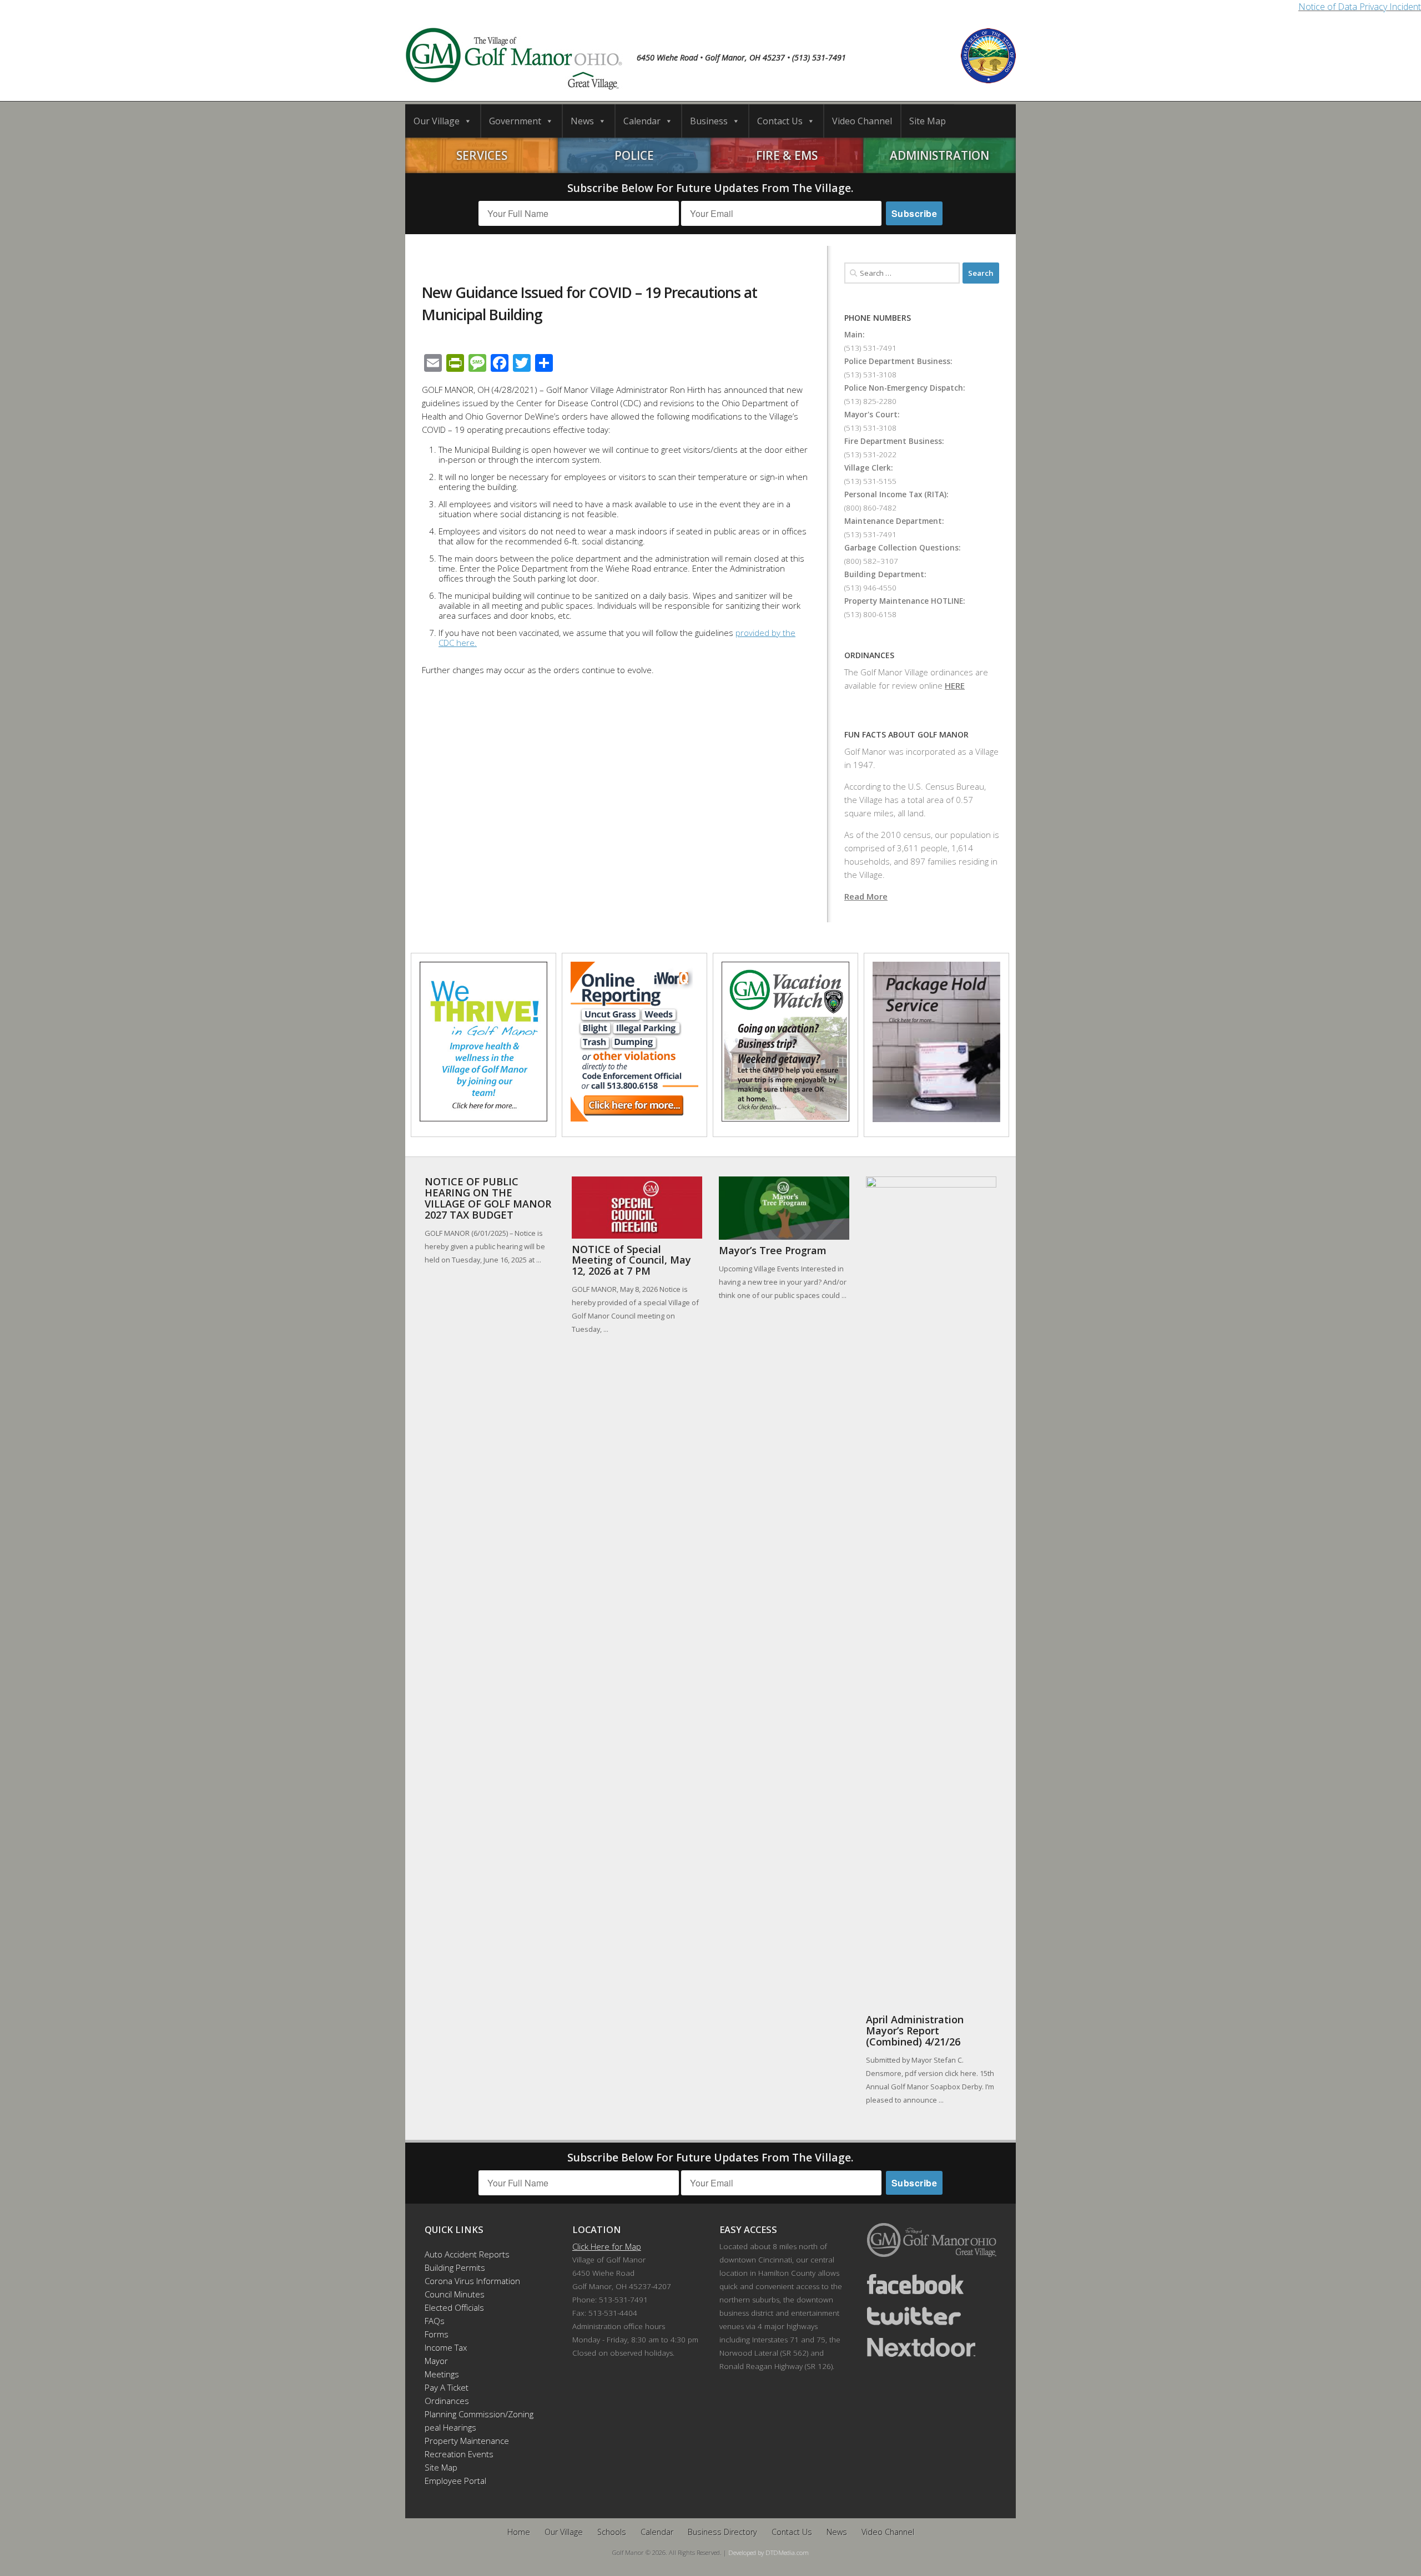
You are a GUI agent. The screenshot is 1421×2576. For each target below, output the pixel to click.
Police (634, 155)
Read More (866, 896)
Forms (437, 2334)
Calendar (642, 121)
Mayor (436, 2361)
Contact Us (780, 121)
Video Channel (862, 121)
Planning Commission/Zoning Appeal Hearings (474, 2421)
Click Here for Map (607, 2246)
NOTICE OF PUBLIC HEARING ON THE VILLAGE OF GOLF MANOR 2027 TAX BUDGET (488, 1198)
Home (519, 2532)
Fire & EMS (787, 155)
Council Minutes (455, 2294)
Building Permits (455, 2267)
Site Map (928, 121)
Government (515, 121)
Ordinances (447, 2401)
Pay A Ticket (447, 2387)
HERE (955, 685)
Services (482, 155)
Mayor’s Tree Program (773, 1250)
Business (709, 121)
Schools (612, 2532)
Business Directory (722, 2532)
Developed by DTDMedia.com (769, 2552)
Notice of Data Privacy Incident (1360, 7)
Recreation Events (459, 2454)
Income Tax (446, 2347)
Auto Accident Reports (467, 2254)
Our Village (437, 121)
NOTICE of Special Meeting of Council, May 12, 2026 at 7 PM (631, 1260)
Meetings (442, 2374)
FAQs (435, 2321)
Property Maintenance (467, 2441)
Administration (939, 155)
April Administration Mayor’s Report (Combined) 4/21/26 (915, 2031)
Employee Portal (455, 2481)
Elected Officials (454, 2307)
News (582, 121)
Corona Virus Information (472, 2281)
